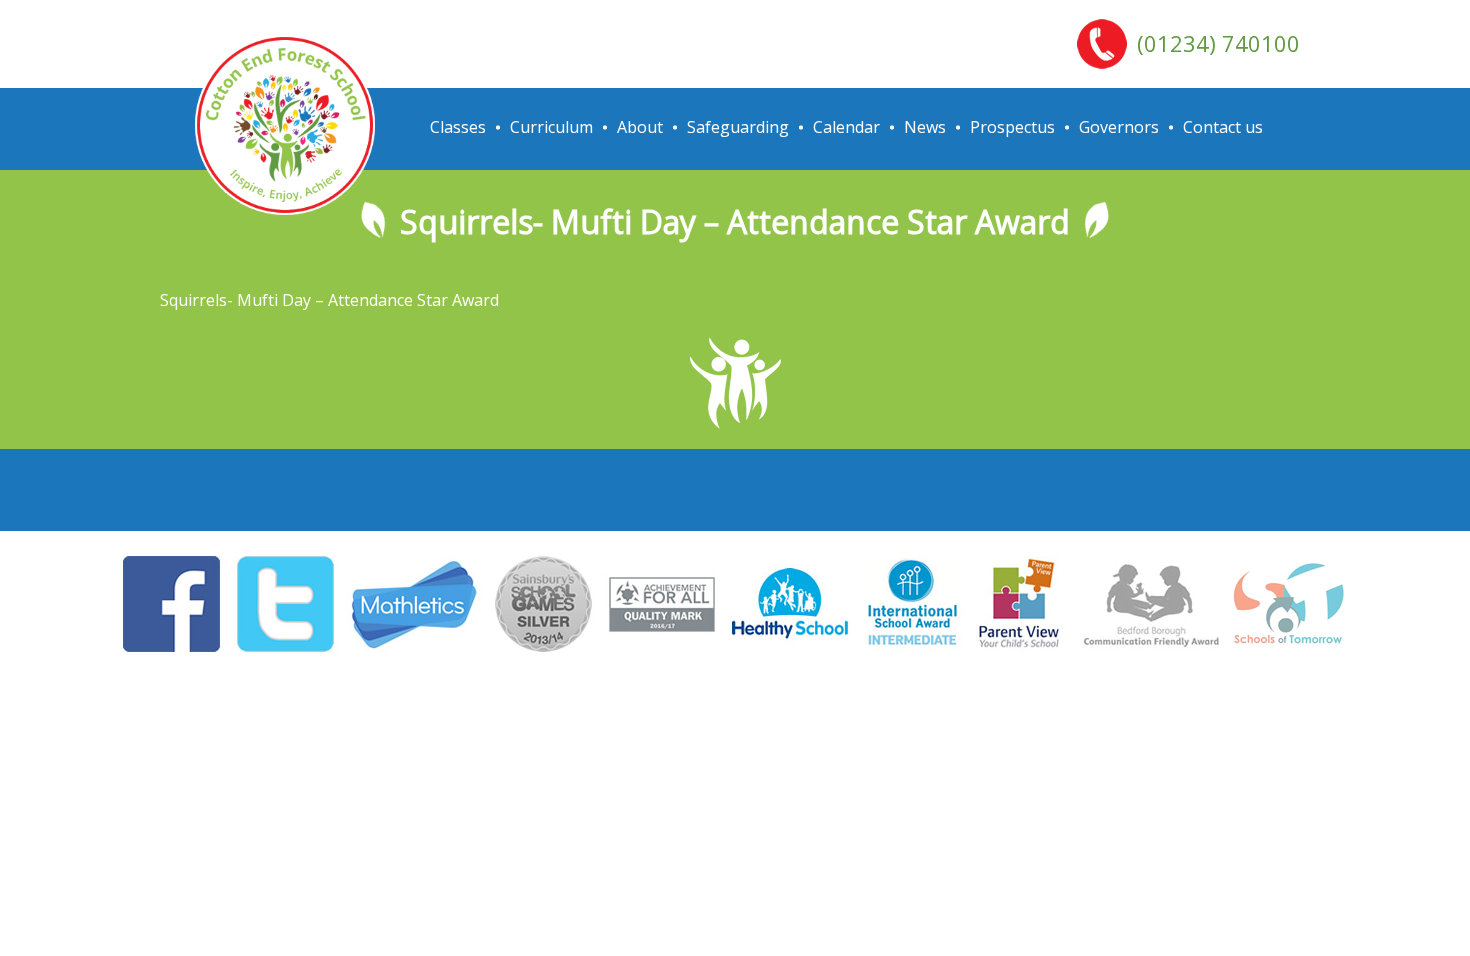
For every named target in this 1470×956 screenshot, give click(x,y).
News (925, 127)
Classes (458, 127)
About (640, 127)
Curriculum (551, 127)
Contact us (1223, 127)
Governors (1119, 127)
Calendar (846, 127)
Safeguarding (738, 127)
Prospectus (1012, 127)
